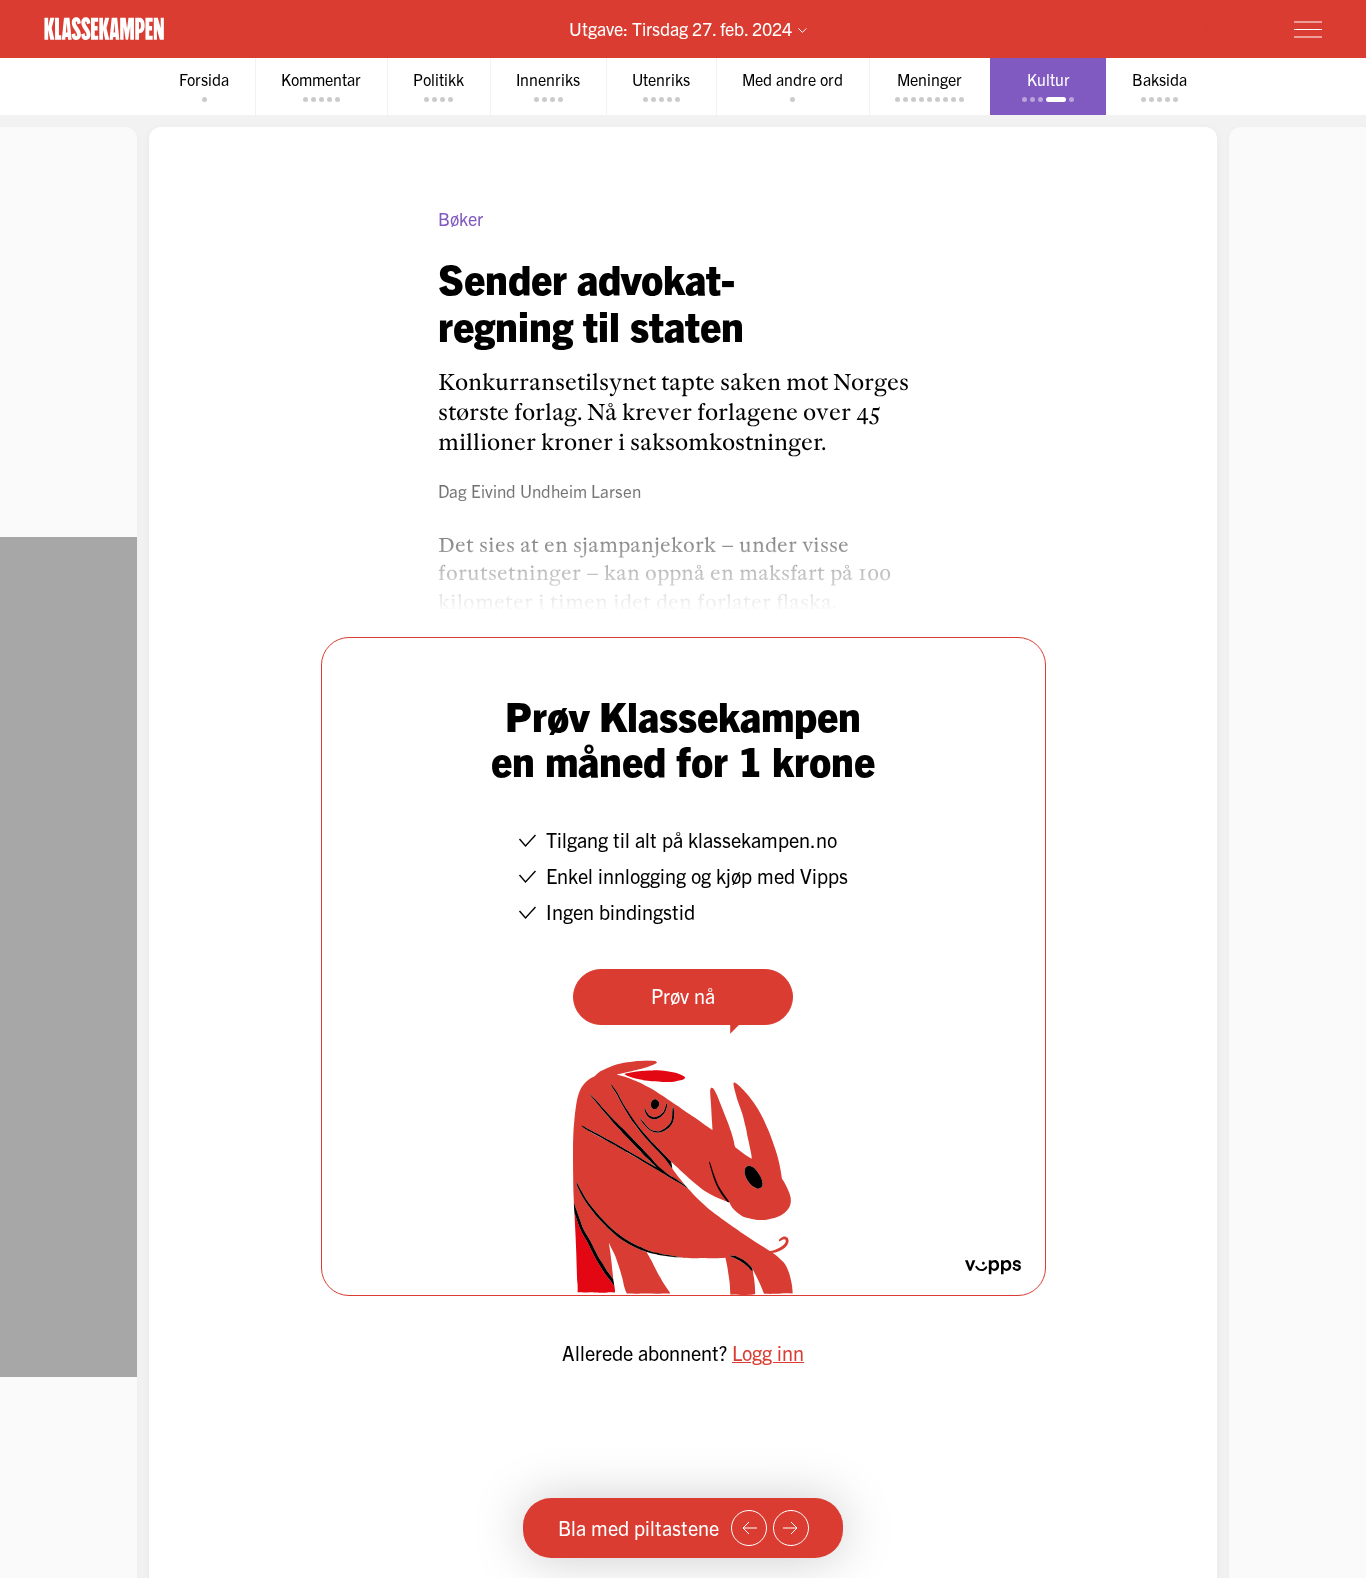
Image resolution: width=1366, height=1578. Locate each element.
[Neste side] (791, 1528)
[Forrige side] (749, 1528)
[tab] (204, 86)
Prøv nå (683, 995)
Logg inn (768, 1352)
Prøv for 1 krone (1189, 28)
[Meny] (1308, 29)
